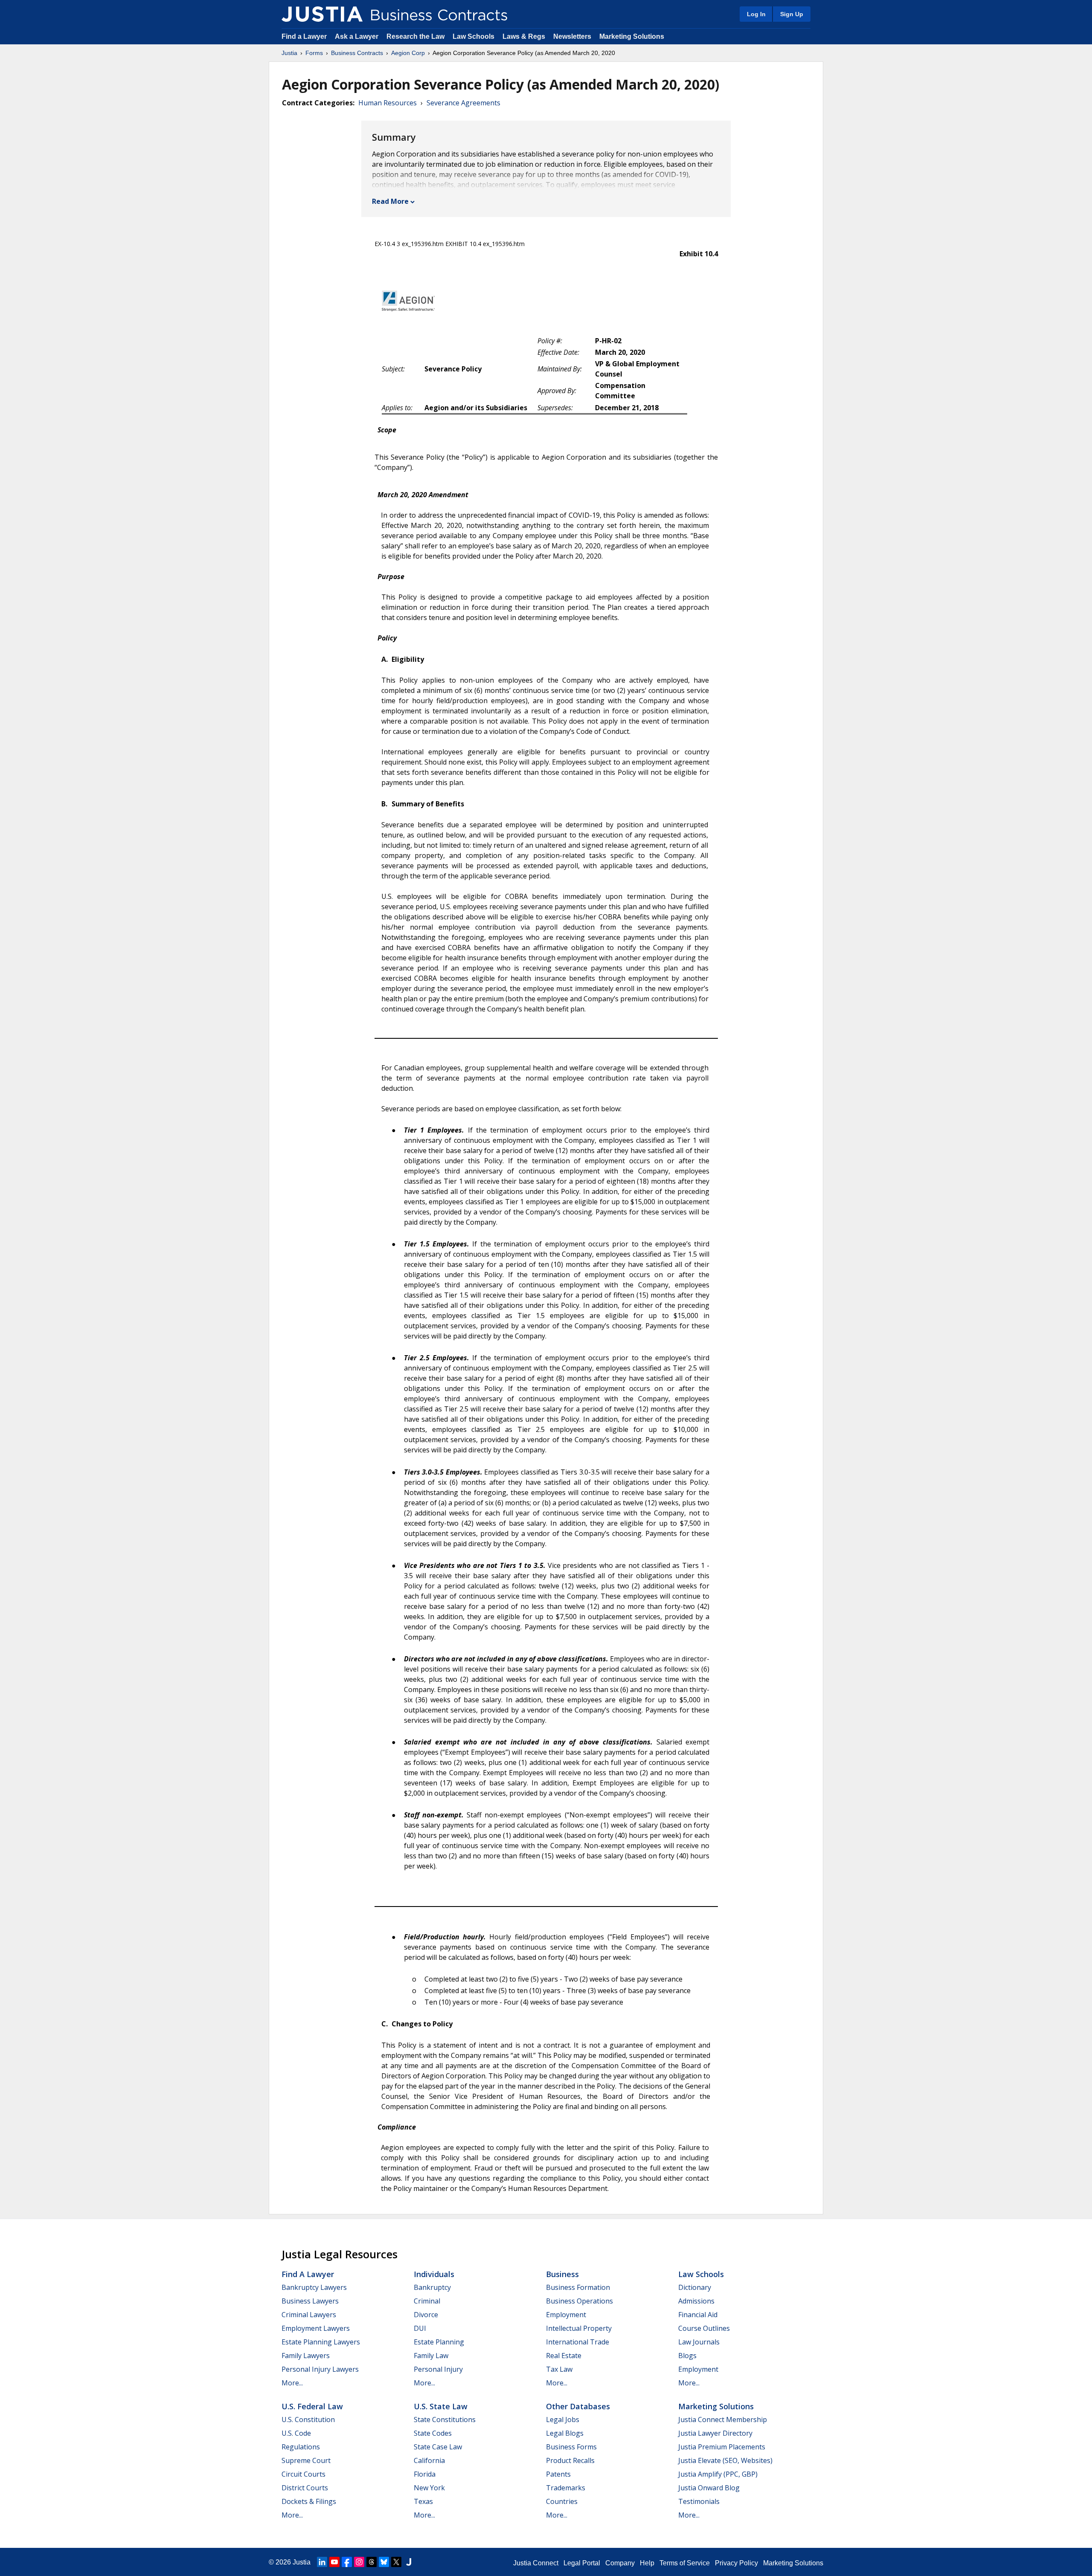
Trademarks (566, 2488)
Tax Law (559, 2369)
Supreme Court (306, 2460)
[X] (396, 2562)
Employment (566, 2315)
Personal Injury (438, 2369)
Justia (289, 53)
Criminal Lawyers (309, 2315)
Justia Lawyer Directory (715, 2433)
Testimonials (699, 2501)
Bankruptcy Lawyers (314, 2287)
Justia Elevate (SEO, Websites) (725, 2460)
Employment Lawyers (316, 2328)
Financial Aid (698, 2315)
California (429, 2460)
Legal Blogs (565, 2433)
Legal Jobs (563, 2420)
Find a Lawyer (304, 36)
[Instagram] (359, 2562)
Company (620, 2563)
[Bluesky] (384, 2562)
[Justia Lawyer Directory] (409, 2562)
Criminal (427, 2301)
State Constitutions (445, 2420)
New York (429, 2488)
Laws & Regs (524, 36)
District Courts (305, 2488)
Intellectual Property (579, 2328)
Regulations (301, 2447)
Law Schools (473, 36)
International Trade (578, 2342)
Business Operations (579, 2301)
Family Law (431, 2356)
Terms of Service (685, 2563)
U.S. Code (296, 2433)
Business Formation (578, 2287)
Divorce (426, 2315)
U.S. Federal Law (312, 2406)
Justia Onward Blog (709, 2488)
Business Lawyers (310, 2301)
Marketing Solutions (632, 36)
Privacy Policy (736, 2563)
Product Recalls (570, 2460)
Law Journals (699, 2342)
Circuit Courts (303, 2474)
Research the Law (415, 36)
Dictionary (695, 2287)
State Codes (433, 2433)
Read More (390, 201)
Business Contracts (357, 53)
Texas (423, 2501)
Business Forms (571, 2447)
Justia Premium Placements (722, 2447)
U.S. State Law (441, 2406)
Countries (562, 2501)
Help (647, 2563)
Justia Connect (536, 2563)
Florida (425, 2474)
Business (562, 2274)
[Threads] (372, 2562)
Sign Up (792, 14)
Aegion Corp (408, 53)
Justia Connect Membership (723, 2420)
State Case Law (438, 2447)
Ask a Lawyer (357, 36)
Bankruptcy (432, 2287)
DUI (420, 2328)
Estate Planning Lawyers (321, 2342)
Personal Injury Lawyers (320, 2369)
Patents (558, 2474)
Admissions (696, 2301)
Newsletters (572, 36)
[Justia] (322, 14)
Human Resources (388, 103)
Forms (314, 53)
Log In (756, 14)
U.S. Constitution (308, 2420)
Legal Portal (582, 2563)
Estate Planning (439, 2342)
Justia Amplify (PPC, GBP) (718, 2474)
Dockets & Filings (309, 2501)
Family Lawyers (306, 2356)
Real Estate (564, 2356)
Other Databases (578, 2406)
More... (292, 2383)
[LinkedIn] (322, 2562)
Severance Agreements (463, 103)
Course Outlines (704, 2328)
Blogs (687, 2356)
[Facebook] (347, 2562)
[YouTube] (334, 2562)
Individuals (434, 2274)
